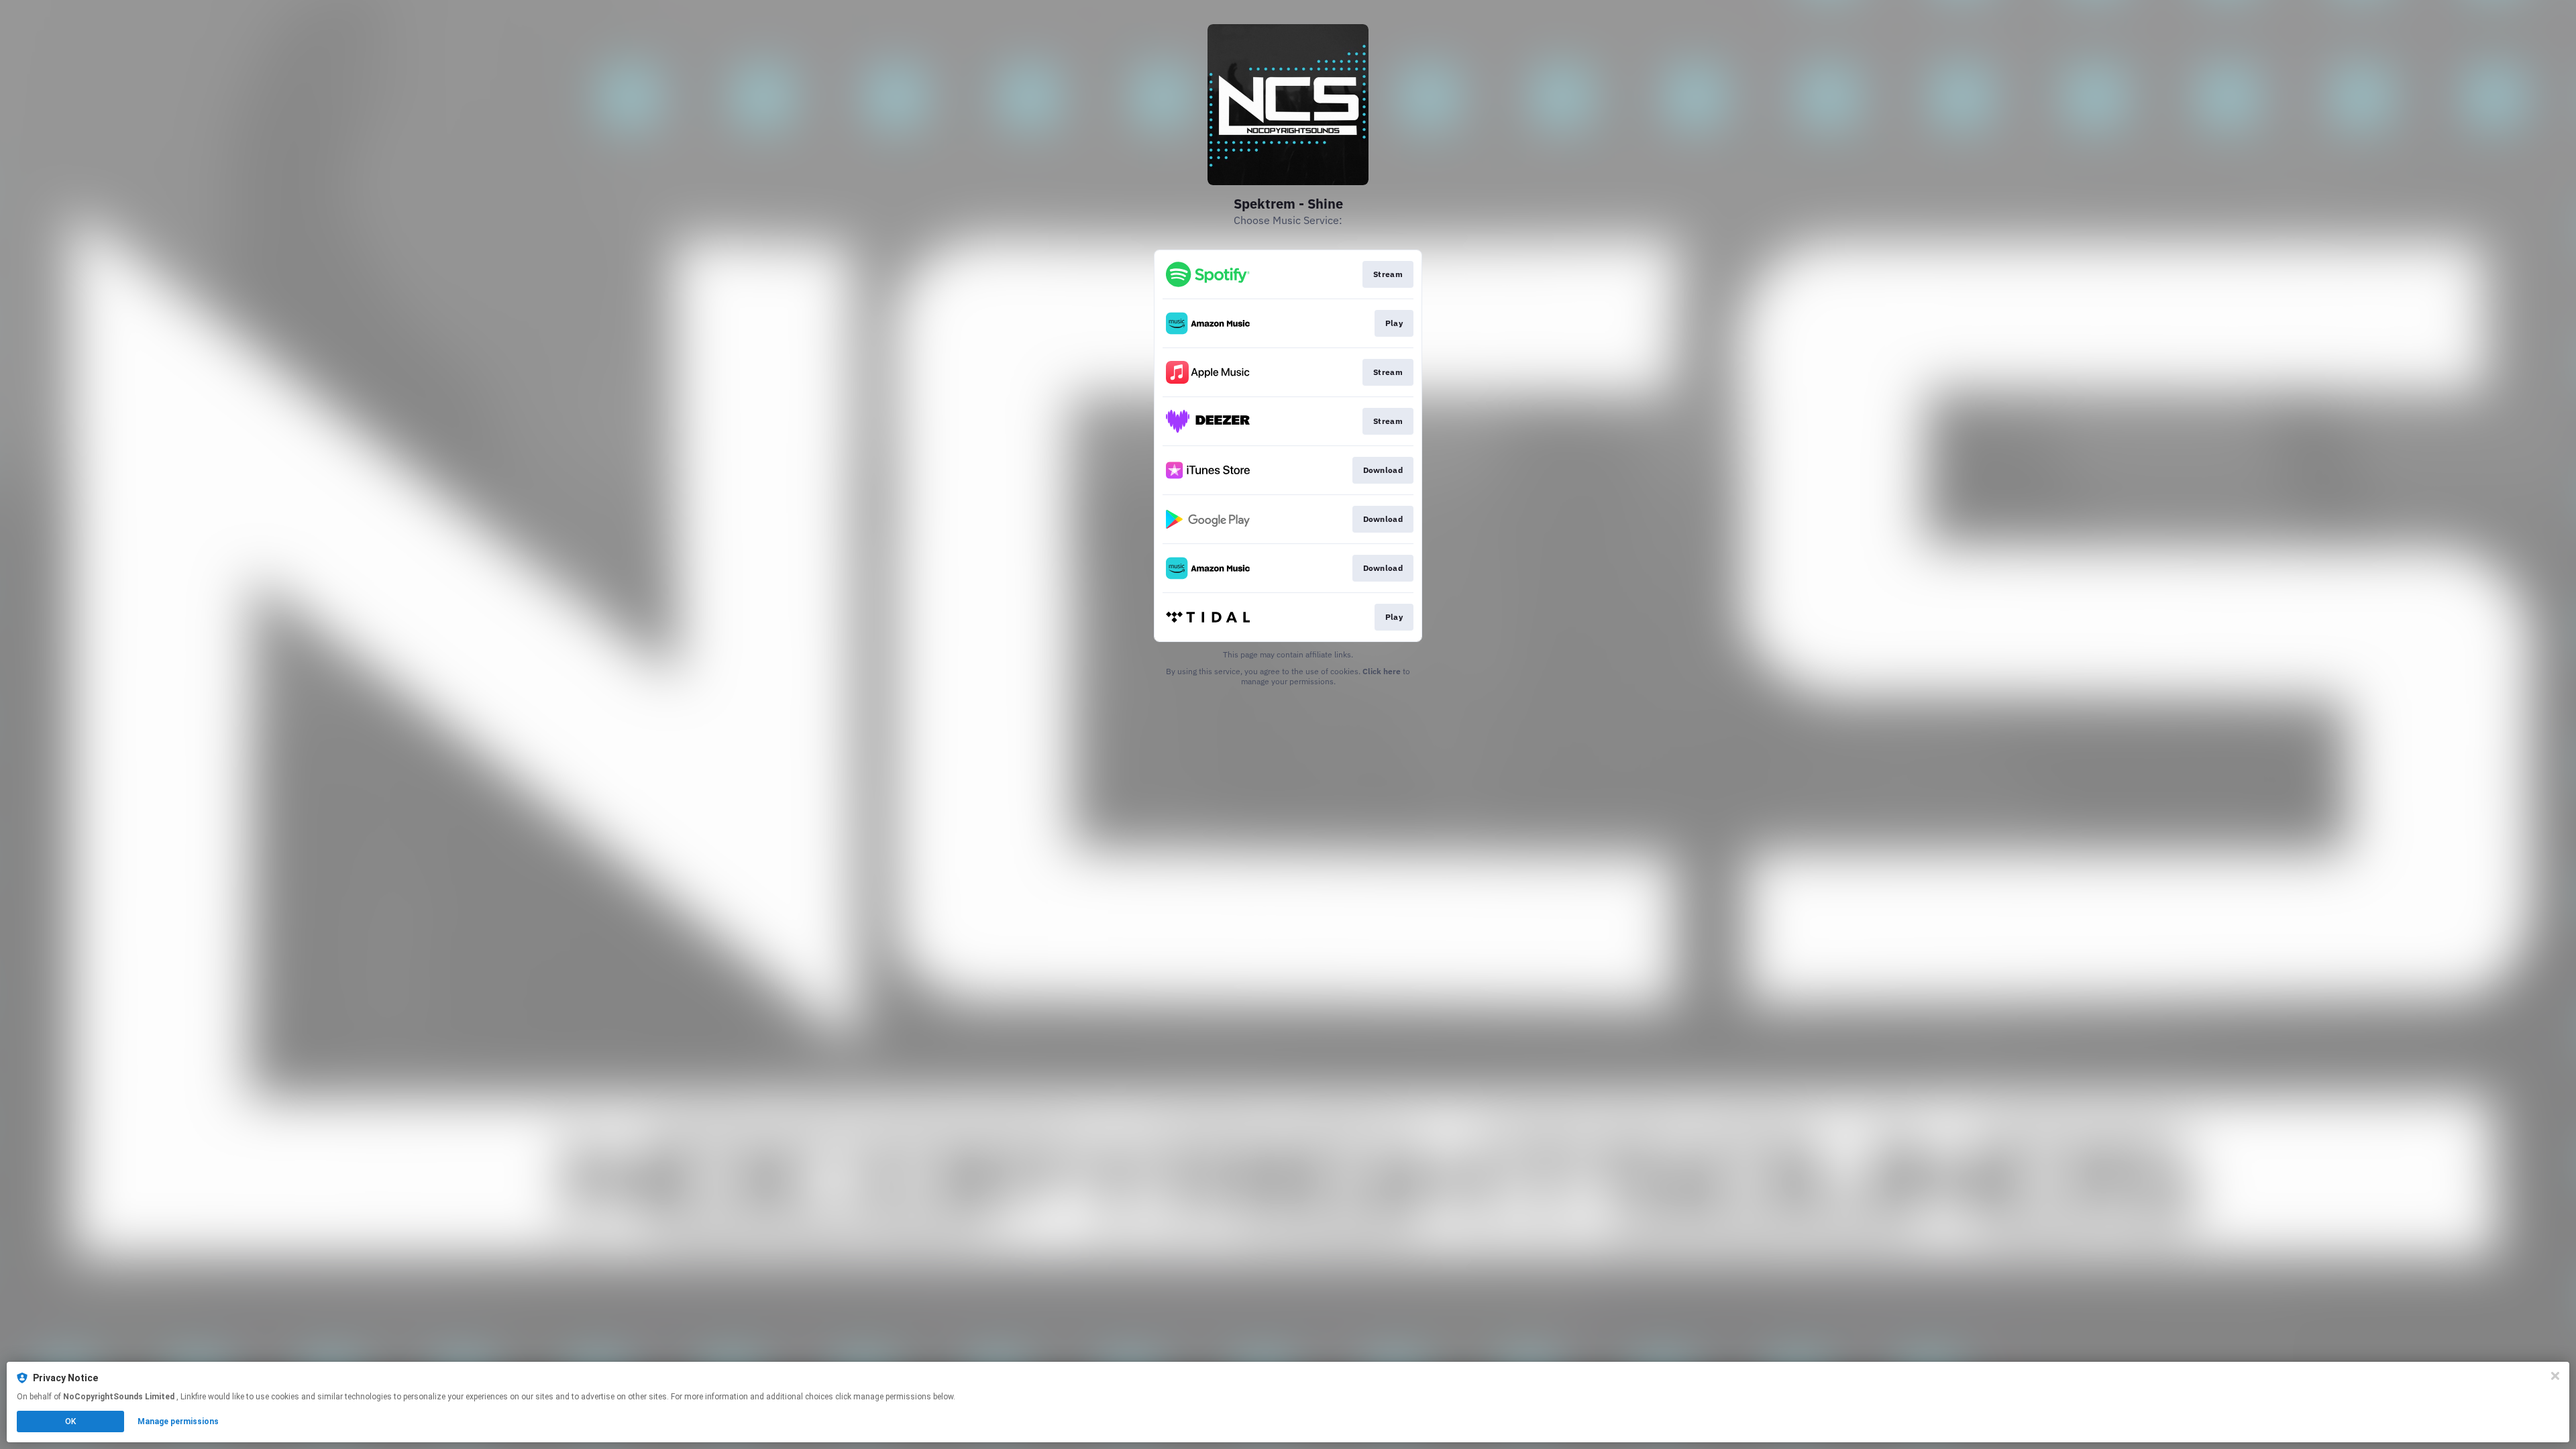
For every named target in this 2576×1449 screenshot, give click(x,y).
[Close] (2555, 1376)
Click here (1382, 671)
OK (70, 1421)
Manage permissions (178, 1421)
